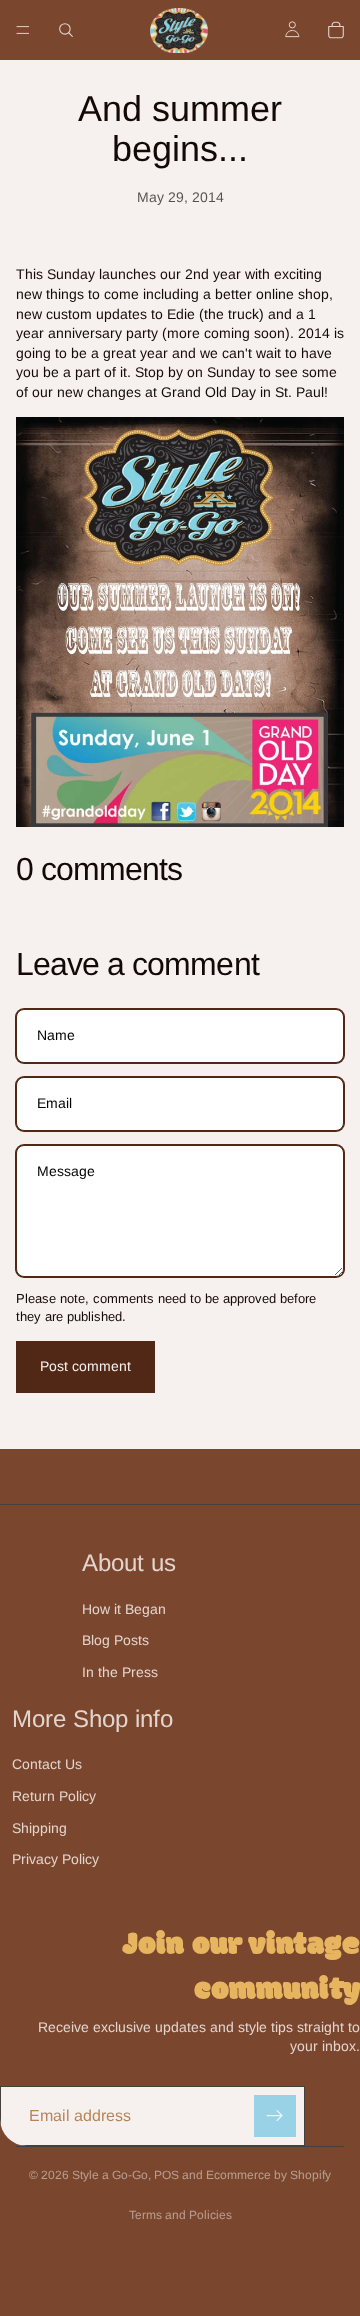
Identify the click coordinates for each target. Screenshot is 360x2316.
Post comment (85, 1366)
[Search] (66, 30)
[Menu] (23, 30)
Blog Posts (115, 1640)
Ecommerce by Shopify (268, 2175)
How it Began (124, 1609)
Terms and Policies (180, 2215)
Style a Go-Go (110, 2175)
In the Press (120, 1672)
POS (166, 2175)
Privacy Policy (55, 1859)
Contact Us (47, 1764)
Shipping (39, 1828)
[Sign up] (275, 2116)
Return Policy (54, 1796)
